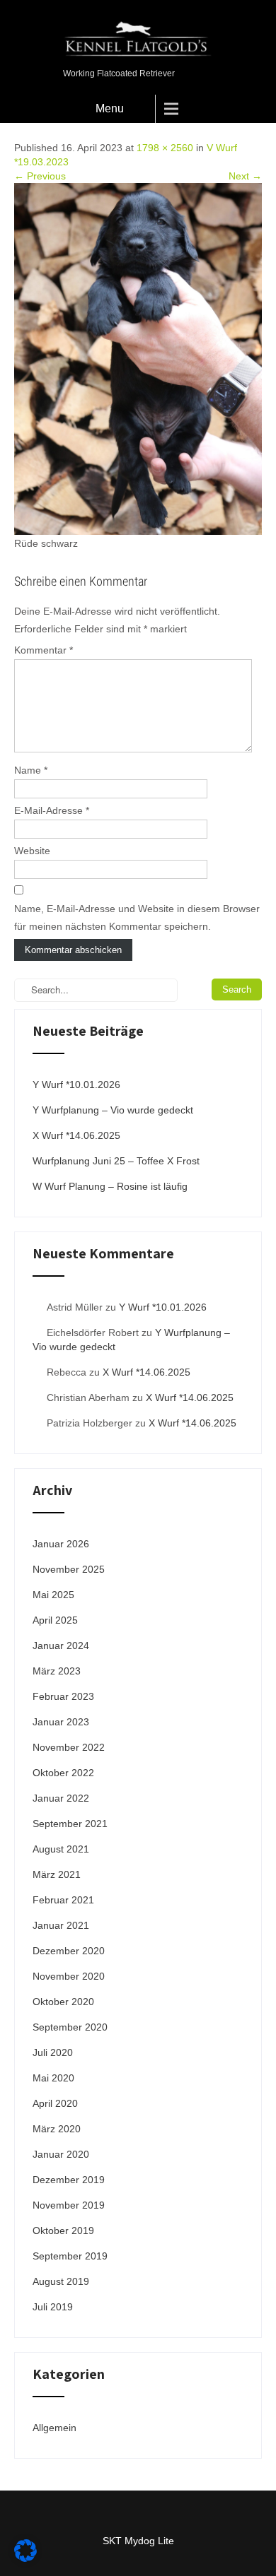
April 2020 (55, 2103)
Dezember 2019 (69, 2180)
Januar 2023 (61, 1722)
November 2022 (69, 1747)
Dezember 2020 (69, 1951)
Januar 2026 (61, 1544)
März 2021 (57, 1874)
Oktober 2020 (63, 2002)
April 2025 (55, 1620)
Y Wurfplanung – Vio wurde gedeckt (113, 1110)
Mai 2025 (53, 1595)
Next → (245, 176)
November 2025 (69, 1569)
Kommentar (44, 650)
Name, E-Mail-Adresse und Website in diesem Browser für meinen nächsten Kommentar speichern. (137, 917)
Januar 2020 (61, 2154)
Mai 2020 (53, 2078)
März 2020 (57, 2129)
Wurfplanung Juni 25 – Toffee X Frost (116, 1161)
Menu (110, 108)
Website (32, 851)
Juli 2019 (53, 2307)
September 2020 (70, 2027)
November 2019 (69, 2205)
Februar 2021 (63, 1900)
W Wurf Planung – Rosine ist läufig (110, 1186)
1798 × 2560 (165, 148)
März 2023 (57, 1671)
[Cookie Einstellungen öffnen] (25, 2558)
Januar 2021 (61, 1925)
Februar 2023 (63, 1696)
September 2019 (70, 2256)
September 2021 (70, 1824)
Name (31, 770)
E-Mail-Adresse (52, 810)
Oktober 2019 (63, 2231)
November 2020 (69, 1976)
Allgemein (54, 2428)
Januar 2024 (61, 1646)
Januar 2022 (61, 1798)
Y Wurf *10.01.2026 (76, 1085)
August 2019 (61, 2281)
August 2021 (61, 1849)
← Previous (40, 176)
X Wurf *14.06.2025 (76, 1135)
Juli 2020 (53, 2052)
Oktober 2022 (63, 1773)
